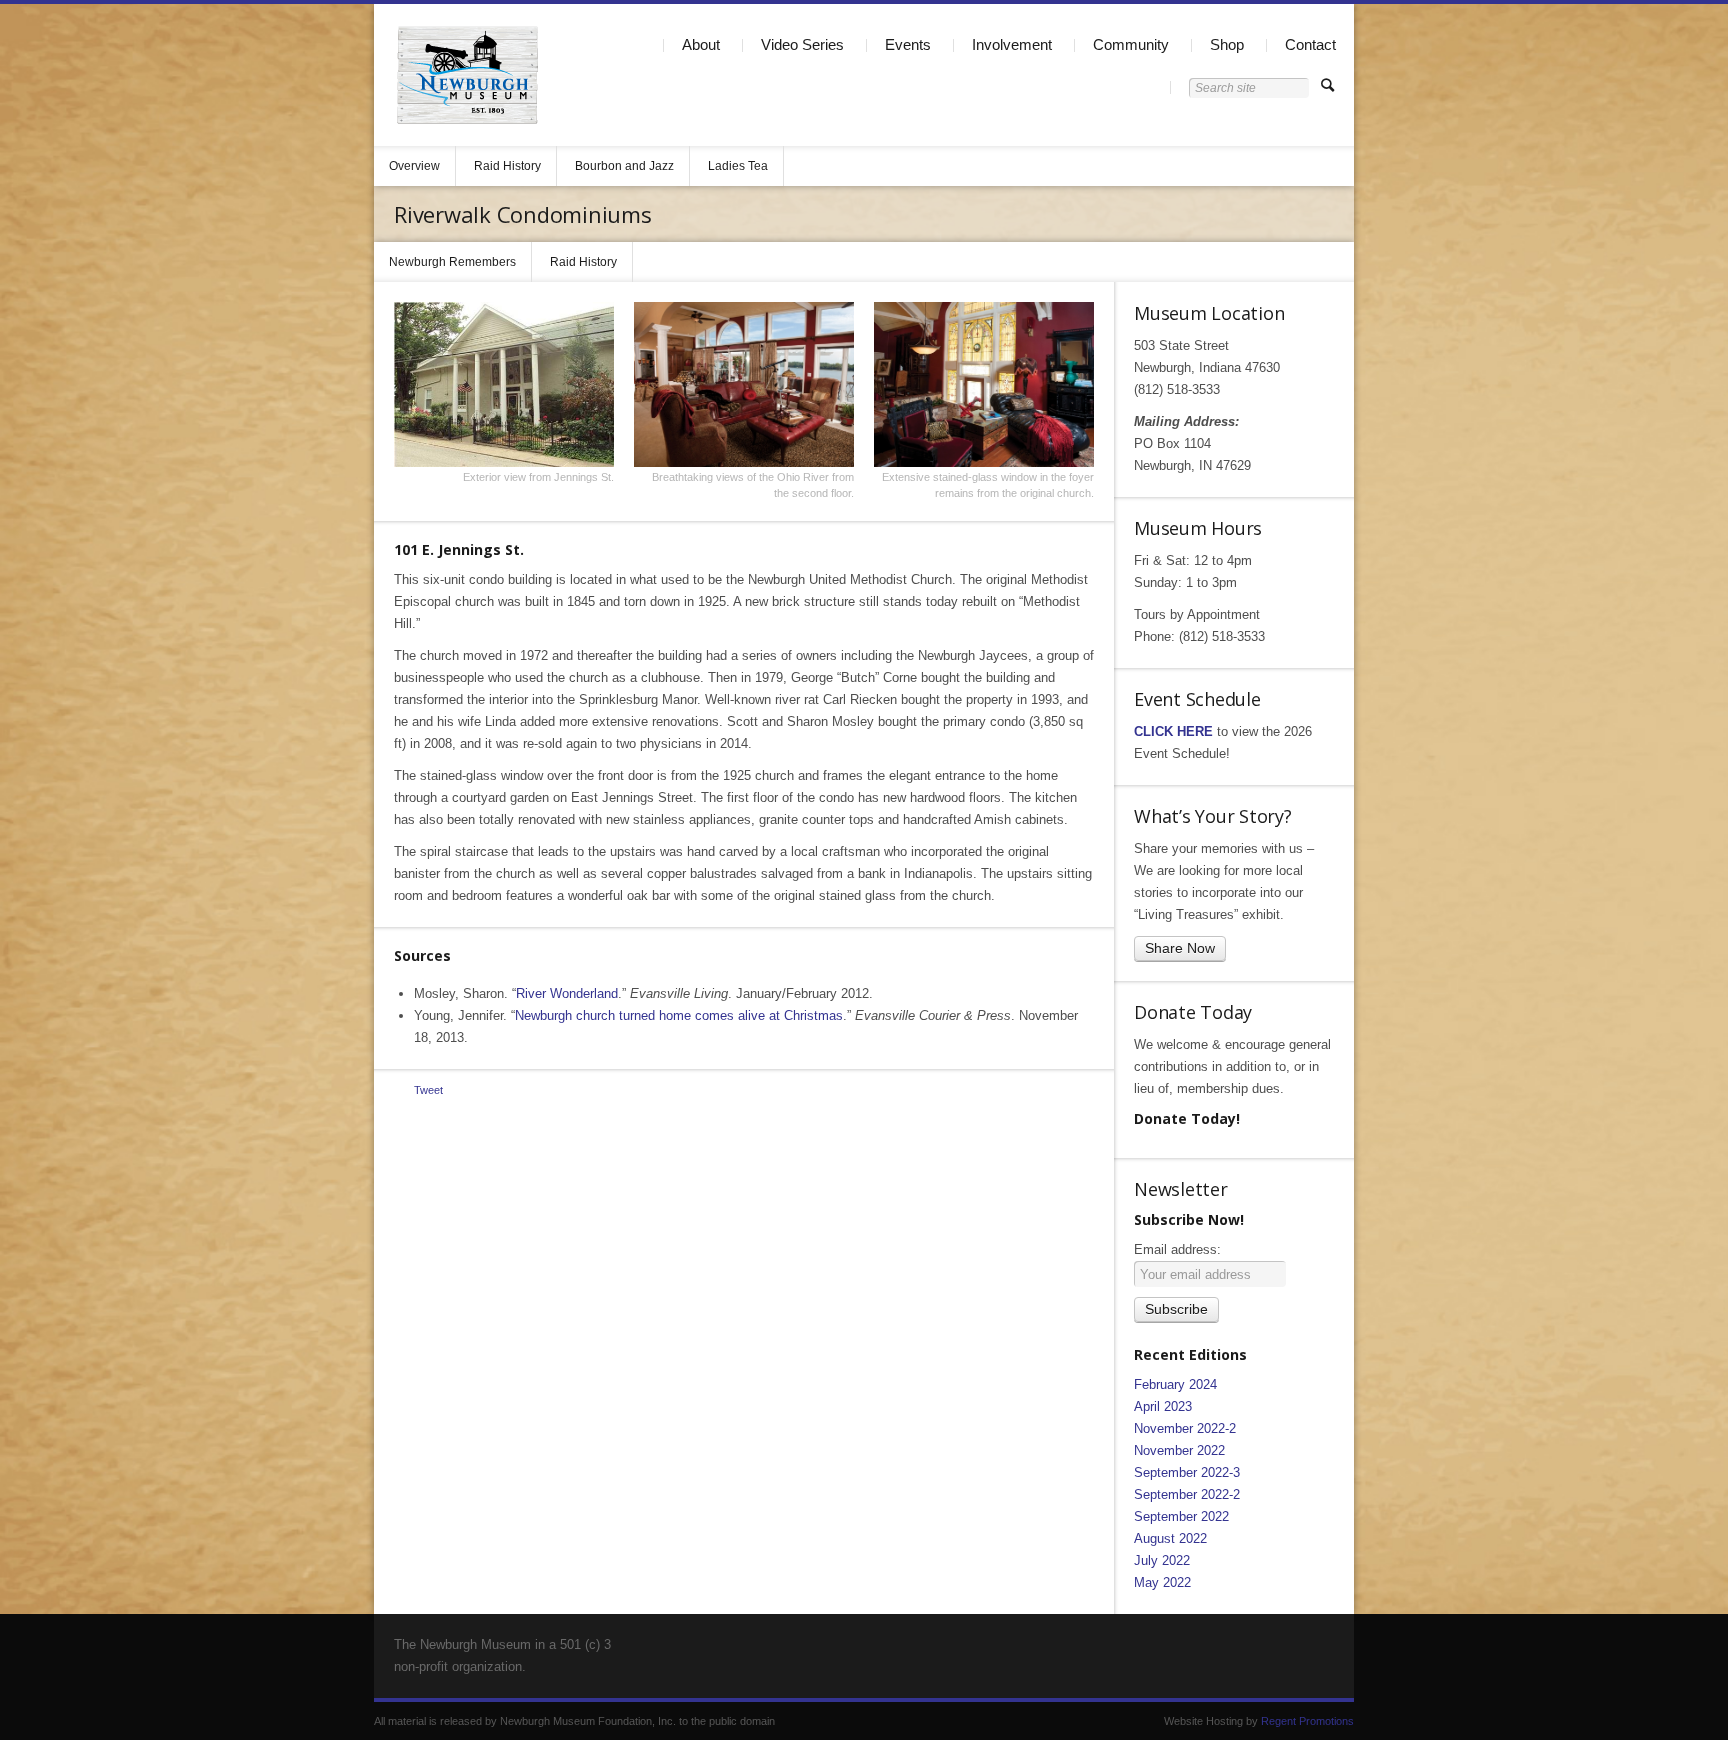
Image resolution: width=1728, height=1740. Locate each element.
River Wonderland (567, 993)
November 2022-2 (1185, 1428)
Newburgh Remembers (452, 262)
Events (908, 44)
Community (1131, 44)
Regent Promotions (1307, 1721)
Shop (1227, 44)
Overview (414, 166)
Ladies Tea (738, 166)
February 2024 (1175, 1384)
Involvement (1012, 44)
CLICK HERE (1173, 731)
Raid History (507, 166)
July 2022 (1162, 1560)
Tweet (428, 1090)
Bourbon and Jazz (624, 166)
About (701, 44)
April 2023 (1163, 1406)
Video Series (802, 44)
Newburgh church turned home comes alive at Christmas (679, 1015)
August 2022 (1170, 1538)
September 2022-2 (1187, 1494)
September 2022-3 (1187, 1472)
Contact (1310, 44)
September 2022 (1181, 1516)
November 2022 (1179, 1450)
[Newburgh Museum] (467, 75)
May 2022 (1162, 1582)
